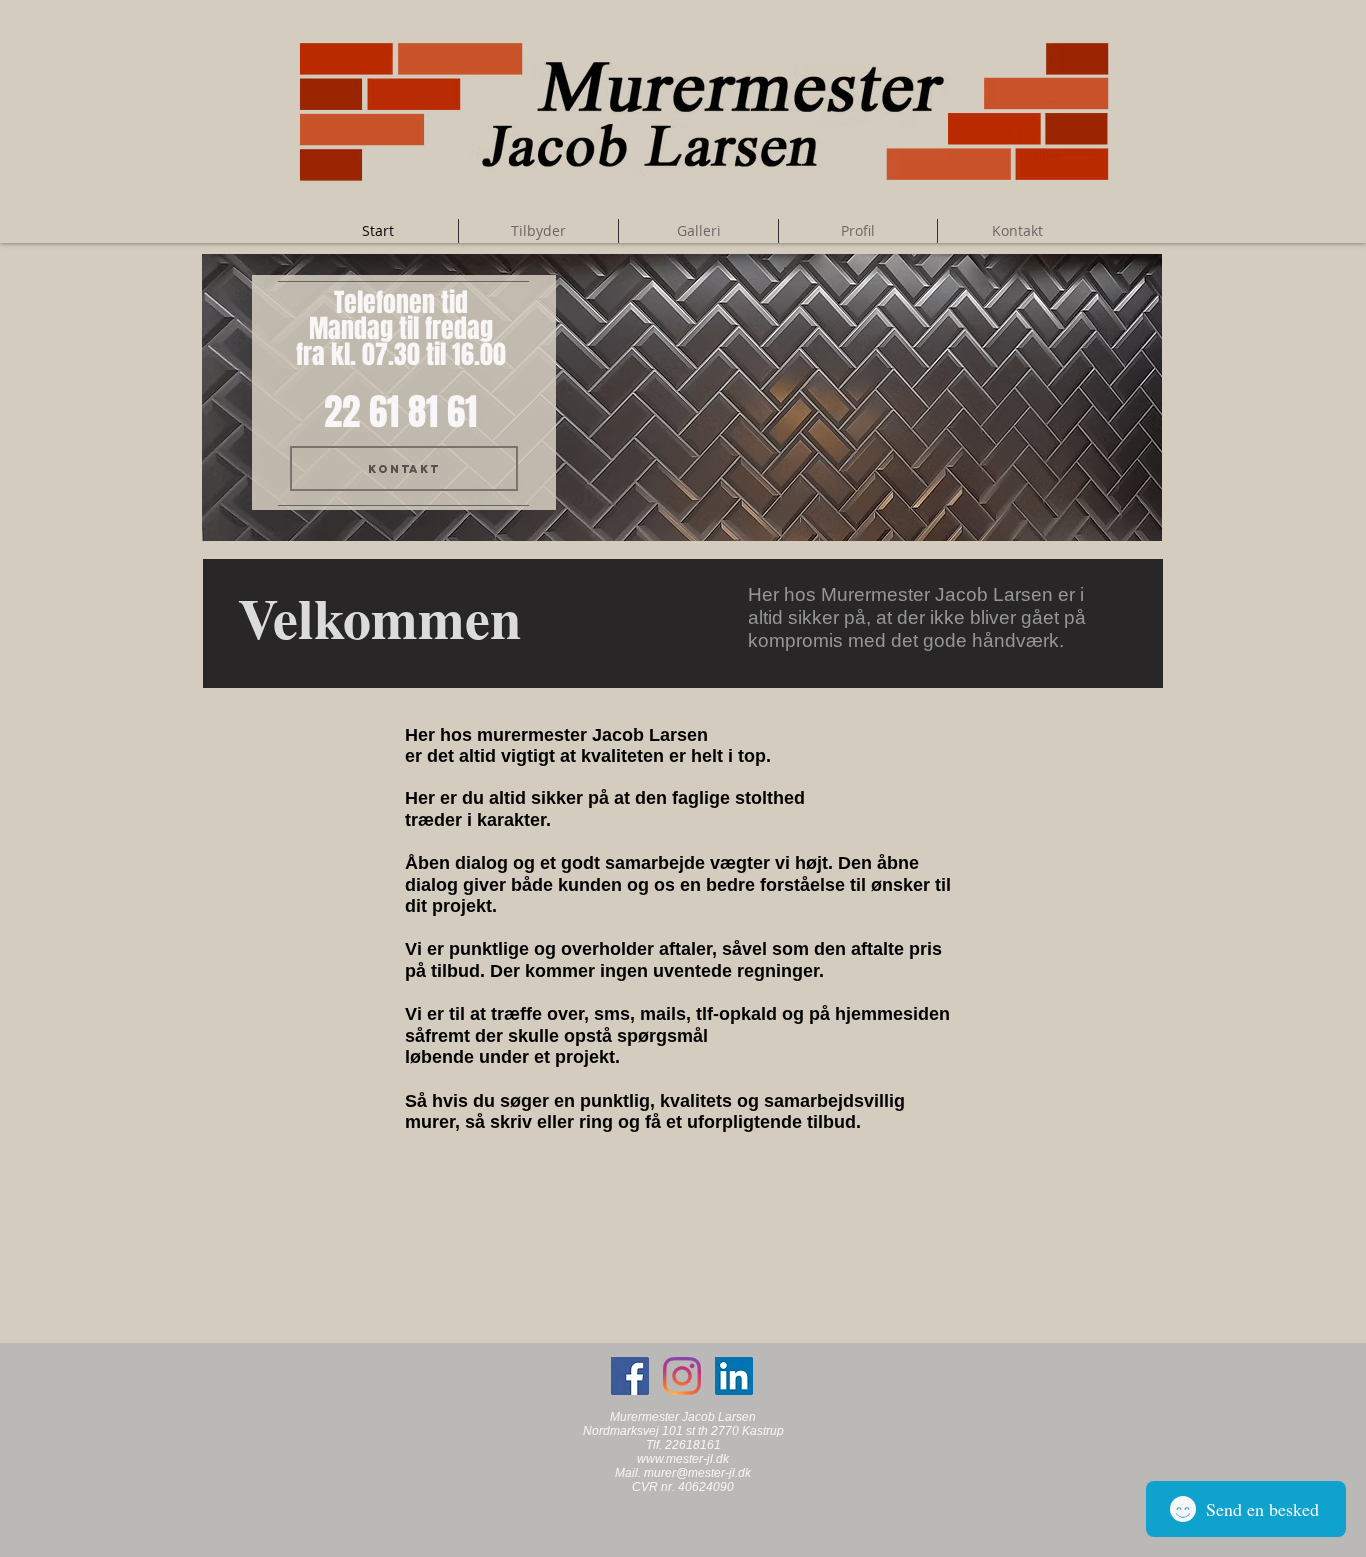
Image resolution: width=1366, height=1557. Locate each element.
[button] (682, 397)
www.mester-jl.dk (683, 1459)
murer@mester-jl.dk (697, 1473)
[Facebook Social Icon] (630, 1376)
